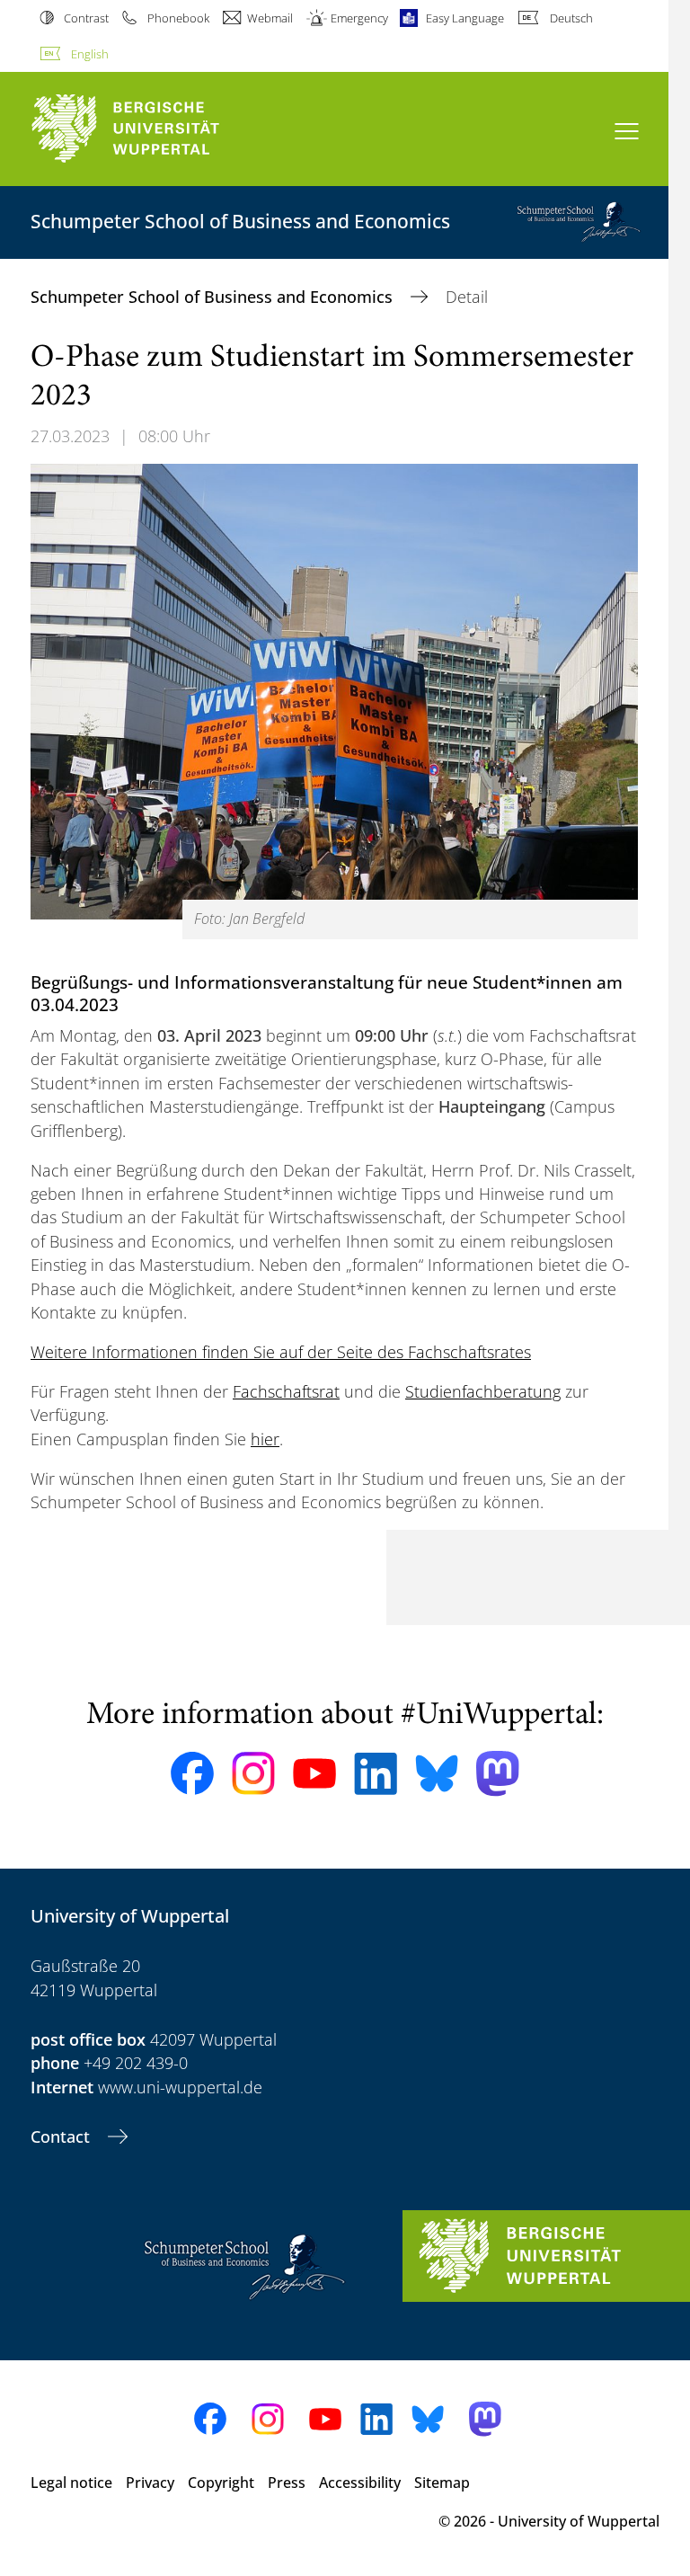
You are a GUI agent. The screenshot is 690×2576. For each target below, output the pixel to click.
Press (287, 2483)
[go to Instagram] (253, 1773)
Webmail (270, 18)
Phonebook (178, 18)
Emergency (359, 18)
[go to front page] (156, 129)
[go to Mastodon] (498, 1774)
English (90, 54)
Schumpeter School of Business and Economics (214, 297)
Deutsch (571, 18)
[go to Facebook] (192, 1773)
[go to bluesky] (437, 1773)
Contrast (86, 18)
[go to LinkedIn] (376, 1774)
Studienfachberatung (483, 1391)
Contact (62, 2136)
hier (265, 1439)
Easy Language (465, 18)
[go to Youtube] (314, 1773)
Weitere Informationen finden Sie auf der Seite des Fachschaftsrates (281, 1352)
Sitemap (442, 2483)
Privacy (150, 2483)
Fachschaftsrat (286, 1391)
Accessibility (360, 2483)
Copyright (221, 2483)
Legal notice (71, 2483)
